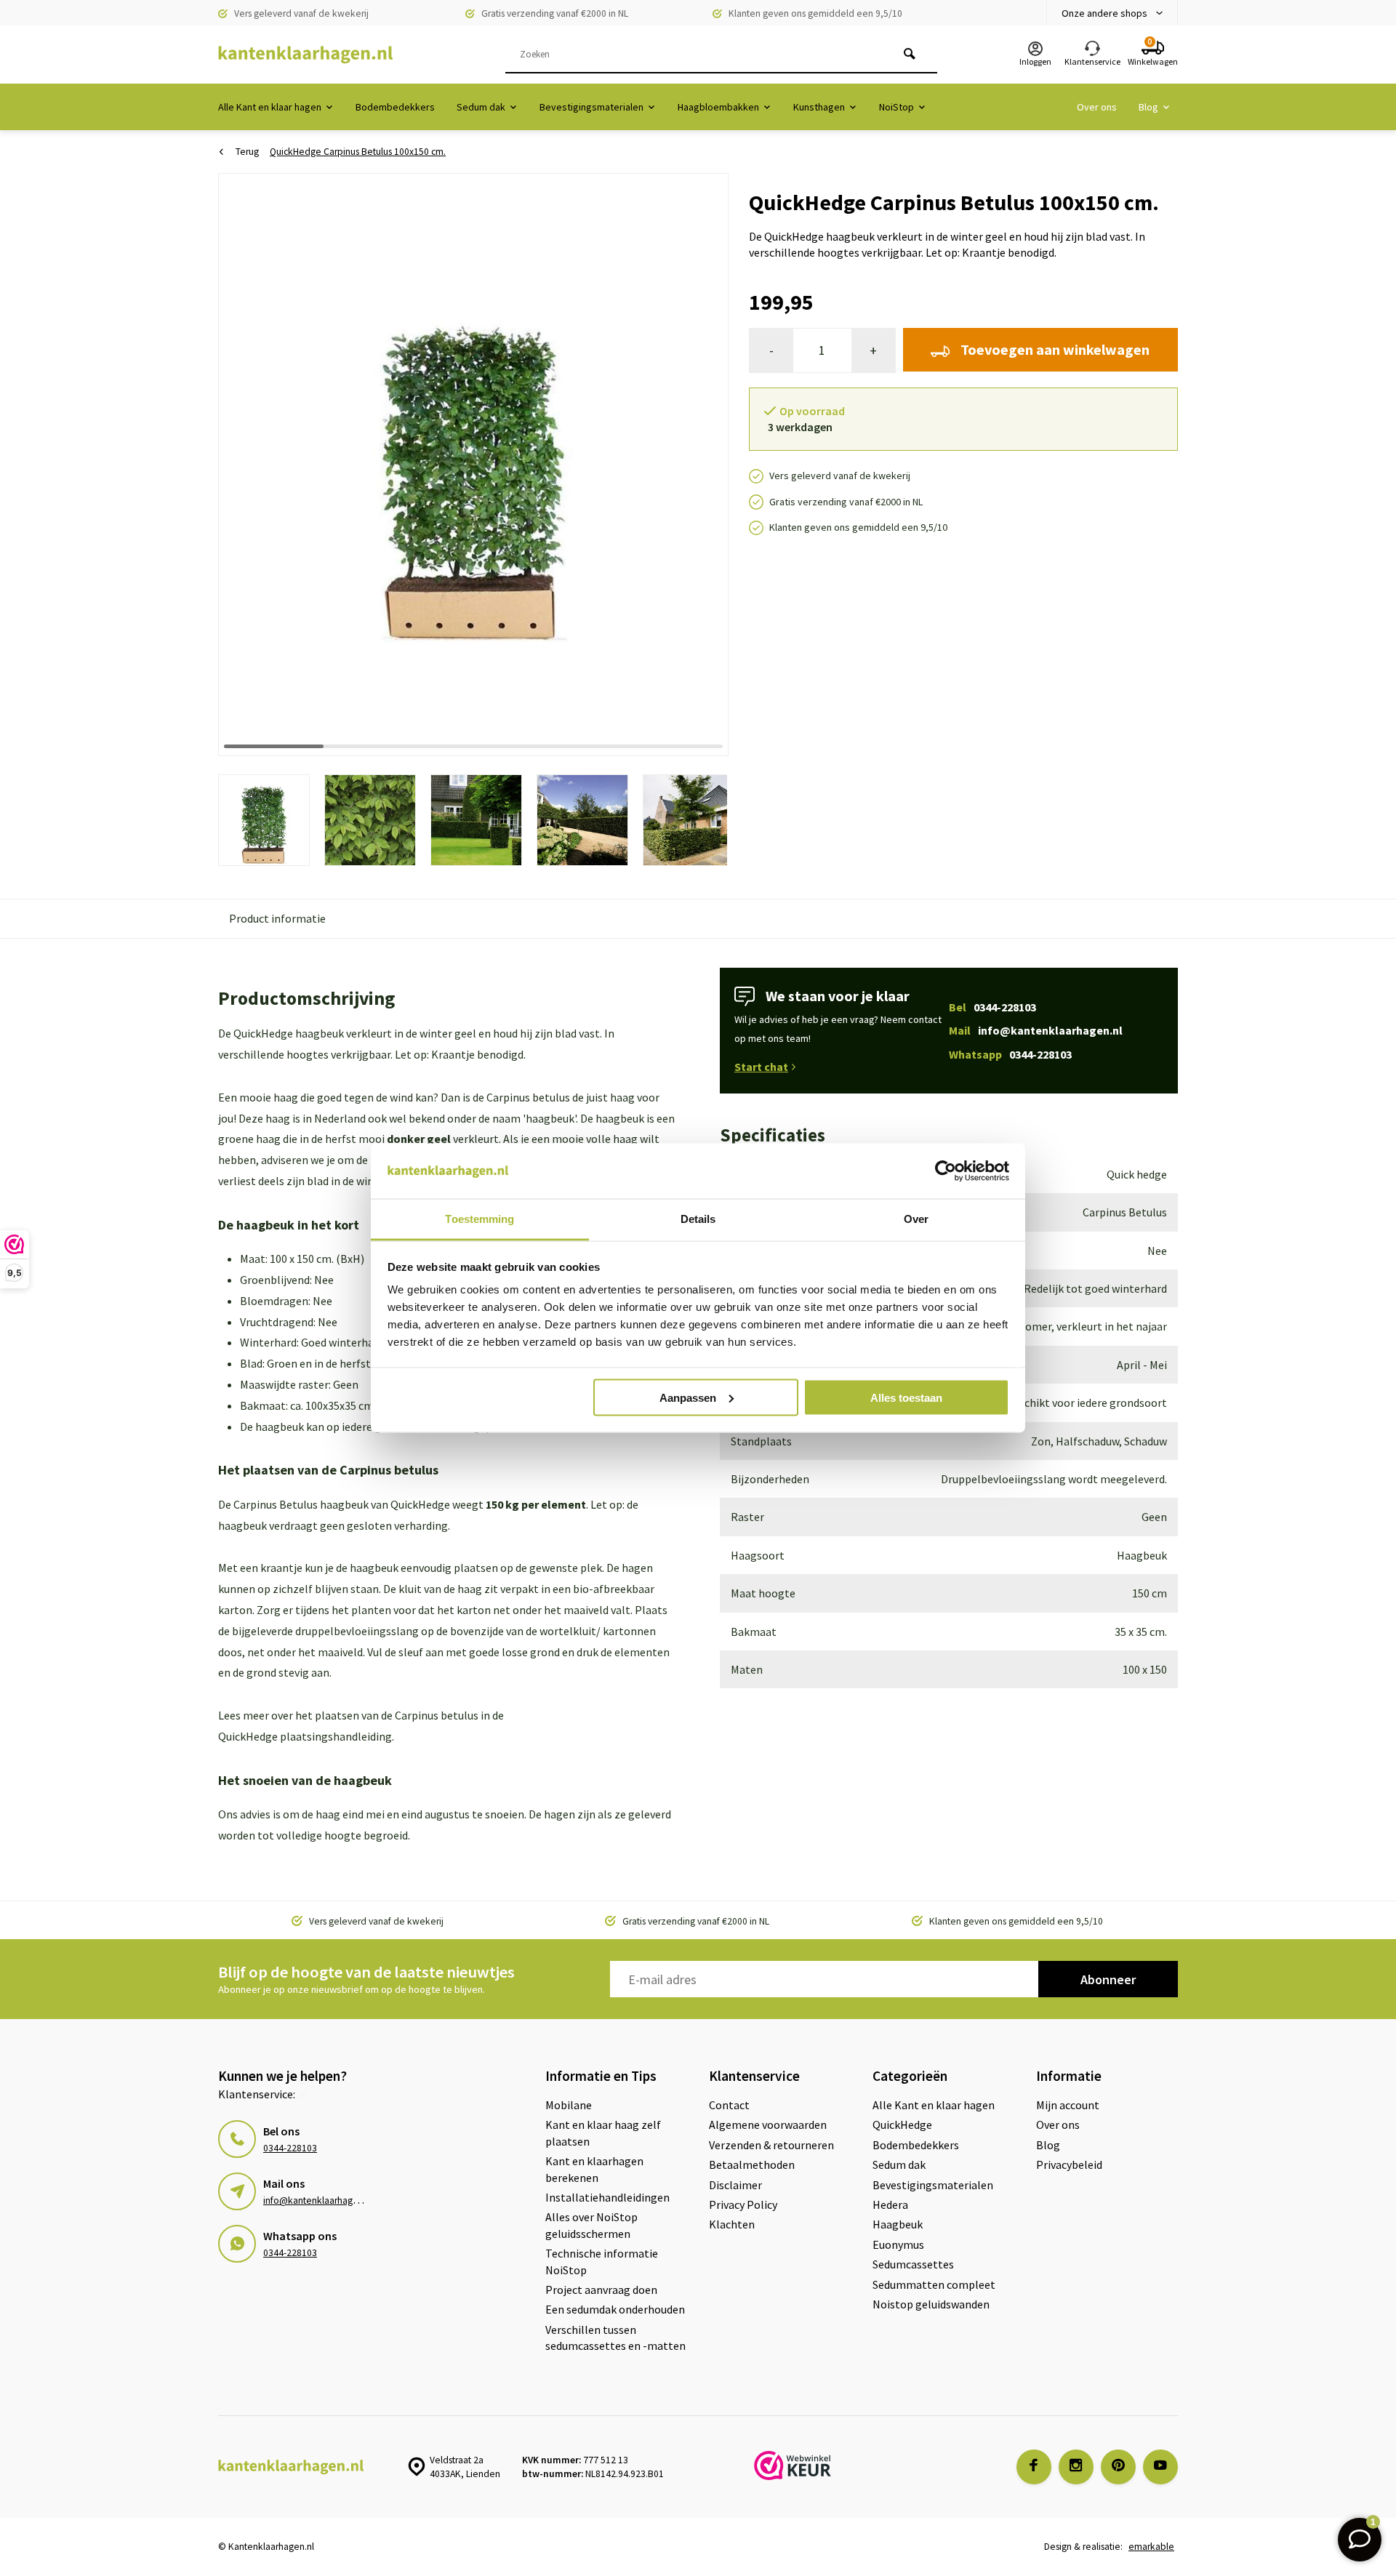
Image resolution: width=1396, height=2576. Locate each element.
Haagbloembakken (718, 107)
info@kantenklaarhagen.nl (318, 2200)
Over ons (1097, 107)
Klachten (732, 2224)
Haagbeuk (898, 2224)
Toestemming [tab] (480, 1219)
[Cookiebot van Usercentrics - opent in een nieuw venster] (946, 1171)
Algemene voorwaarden (768, 2124)
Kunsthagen (819, 107)
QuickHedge (902, 2124)
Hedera (890, 2204)
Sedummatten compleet (934, 2284)
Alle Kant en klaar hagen (270, 107)
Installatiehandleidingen (607, 2197)
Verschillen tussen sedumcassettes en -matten (615, 2338)
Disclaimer (735, 2185)
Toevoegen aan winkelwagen (1055, 349)
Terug (247, 152)
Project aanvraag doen (601, 2290)
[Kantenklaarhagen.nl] (305, 55)
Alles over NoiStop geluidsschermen (591, 2225)
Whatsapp (1010, 1054)
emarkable (1151, 2547)
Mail (1036, 1030)
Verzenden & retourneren (771, 2145)
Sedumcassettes (913, 2264)
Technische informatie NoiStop (602, 2261)
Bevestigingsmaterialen (591, 107)
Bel (992, 1007)
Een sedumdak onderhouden (615, 2309)
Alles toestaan (906, 1397)
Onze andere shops (1104, 13)
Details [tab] (698, 1219)
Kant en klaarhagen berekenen (594, 2169)
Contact (729, 2105)
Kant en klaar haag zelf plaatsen (603, 2132)
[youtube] (1160, 2467)
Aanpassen (688, 1397)
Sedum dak (481, 107)
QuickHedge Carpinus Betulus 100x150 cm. (358, 152)
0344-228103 (290, 2148)
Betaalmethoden (752, 2164)
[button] (699, 464)
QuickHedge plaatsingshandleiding (305, 1736)
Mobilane (569, 2105)
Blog (1148, 107)
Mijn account (1068, 2105)
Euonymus (898, 2244)
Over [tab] (916, 1219)
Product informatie (277, 918)
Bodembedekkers (395, 107)
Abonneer (1108, 1979)
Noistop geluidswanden (931, 2304)
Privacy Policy (743, 2204)
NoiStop (896, 107)
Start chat (761, 1067)
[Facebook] (1034, 2467)
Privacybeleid (1069, 2164)
